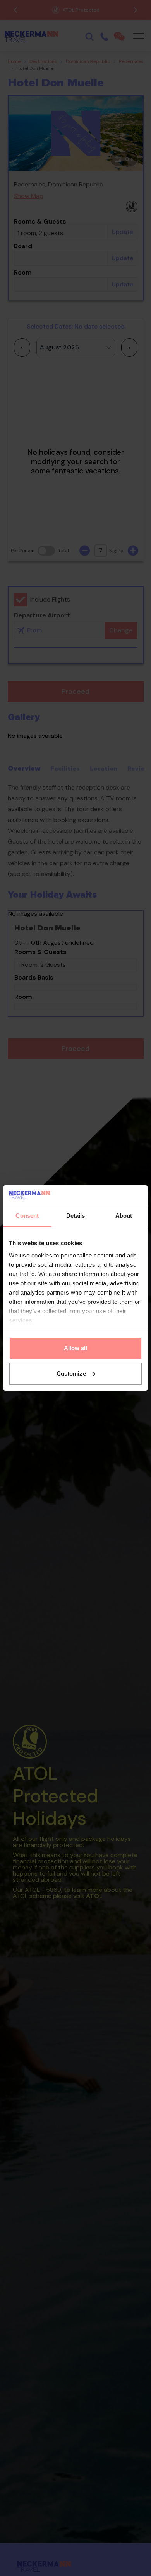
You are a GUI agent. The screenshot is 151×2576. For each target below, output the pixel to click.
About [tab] (124, 1216)
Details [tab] (76, 1216)
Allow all (76, 1348)
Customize (71, 1374)
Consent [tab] (27, 1216)
